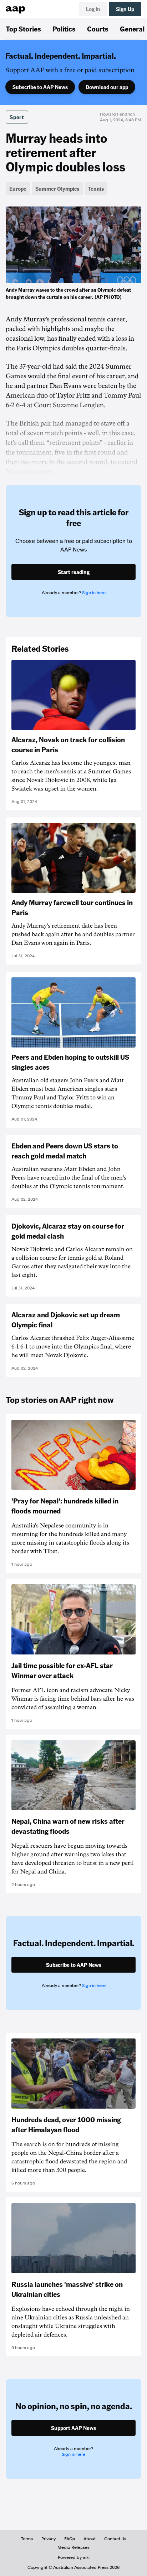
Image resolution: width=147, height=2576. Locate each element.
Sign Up (125, 9)
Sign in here (94, 593)
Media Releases (73, 2547)
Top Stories (23, 29)
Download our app (107, 87)
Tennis (96, 189)
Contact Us (115, 2539)
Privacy (49, 2539)
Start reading (74, 572)
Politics (64, 29)
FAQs (70, 2539)
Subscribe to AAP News (40, 87)
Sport (17, 117)
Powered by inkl (74, 2557)
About (90, 2539)
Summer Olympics (57, 189)
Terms (27, 2539)
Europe (18, 189)
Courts (98, 29)
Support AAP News (73, 2428)
